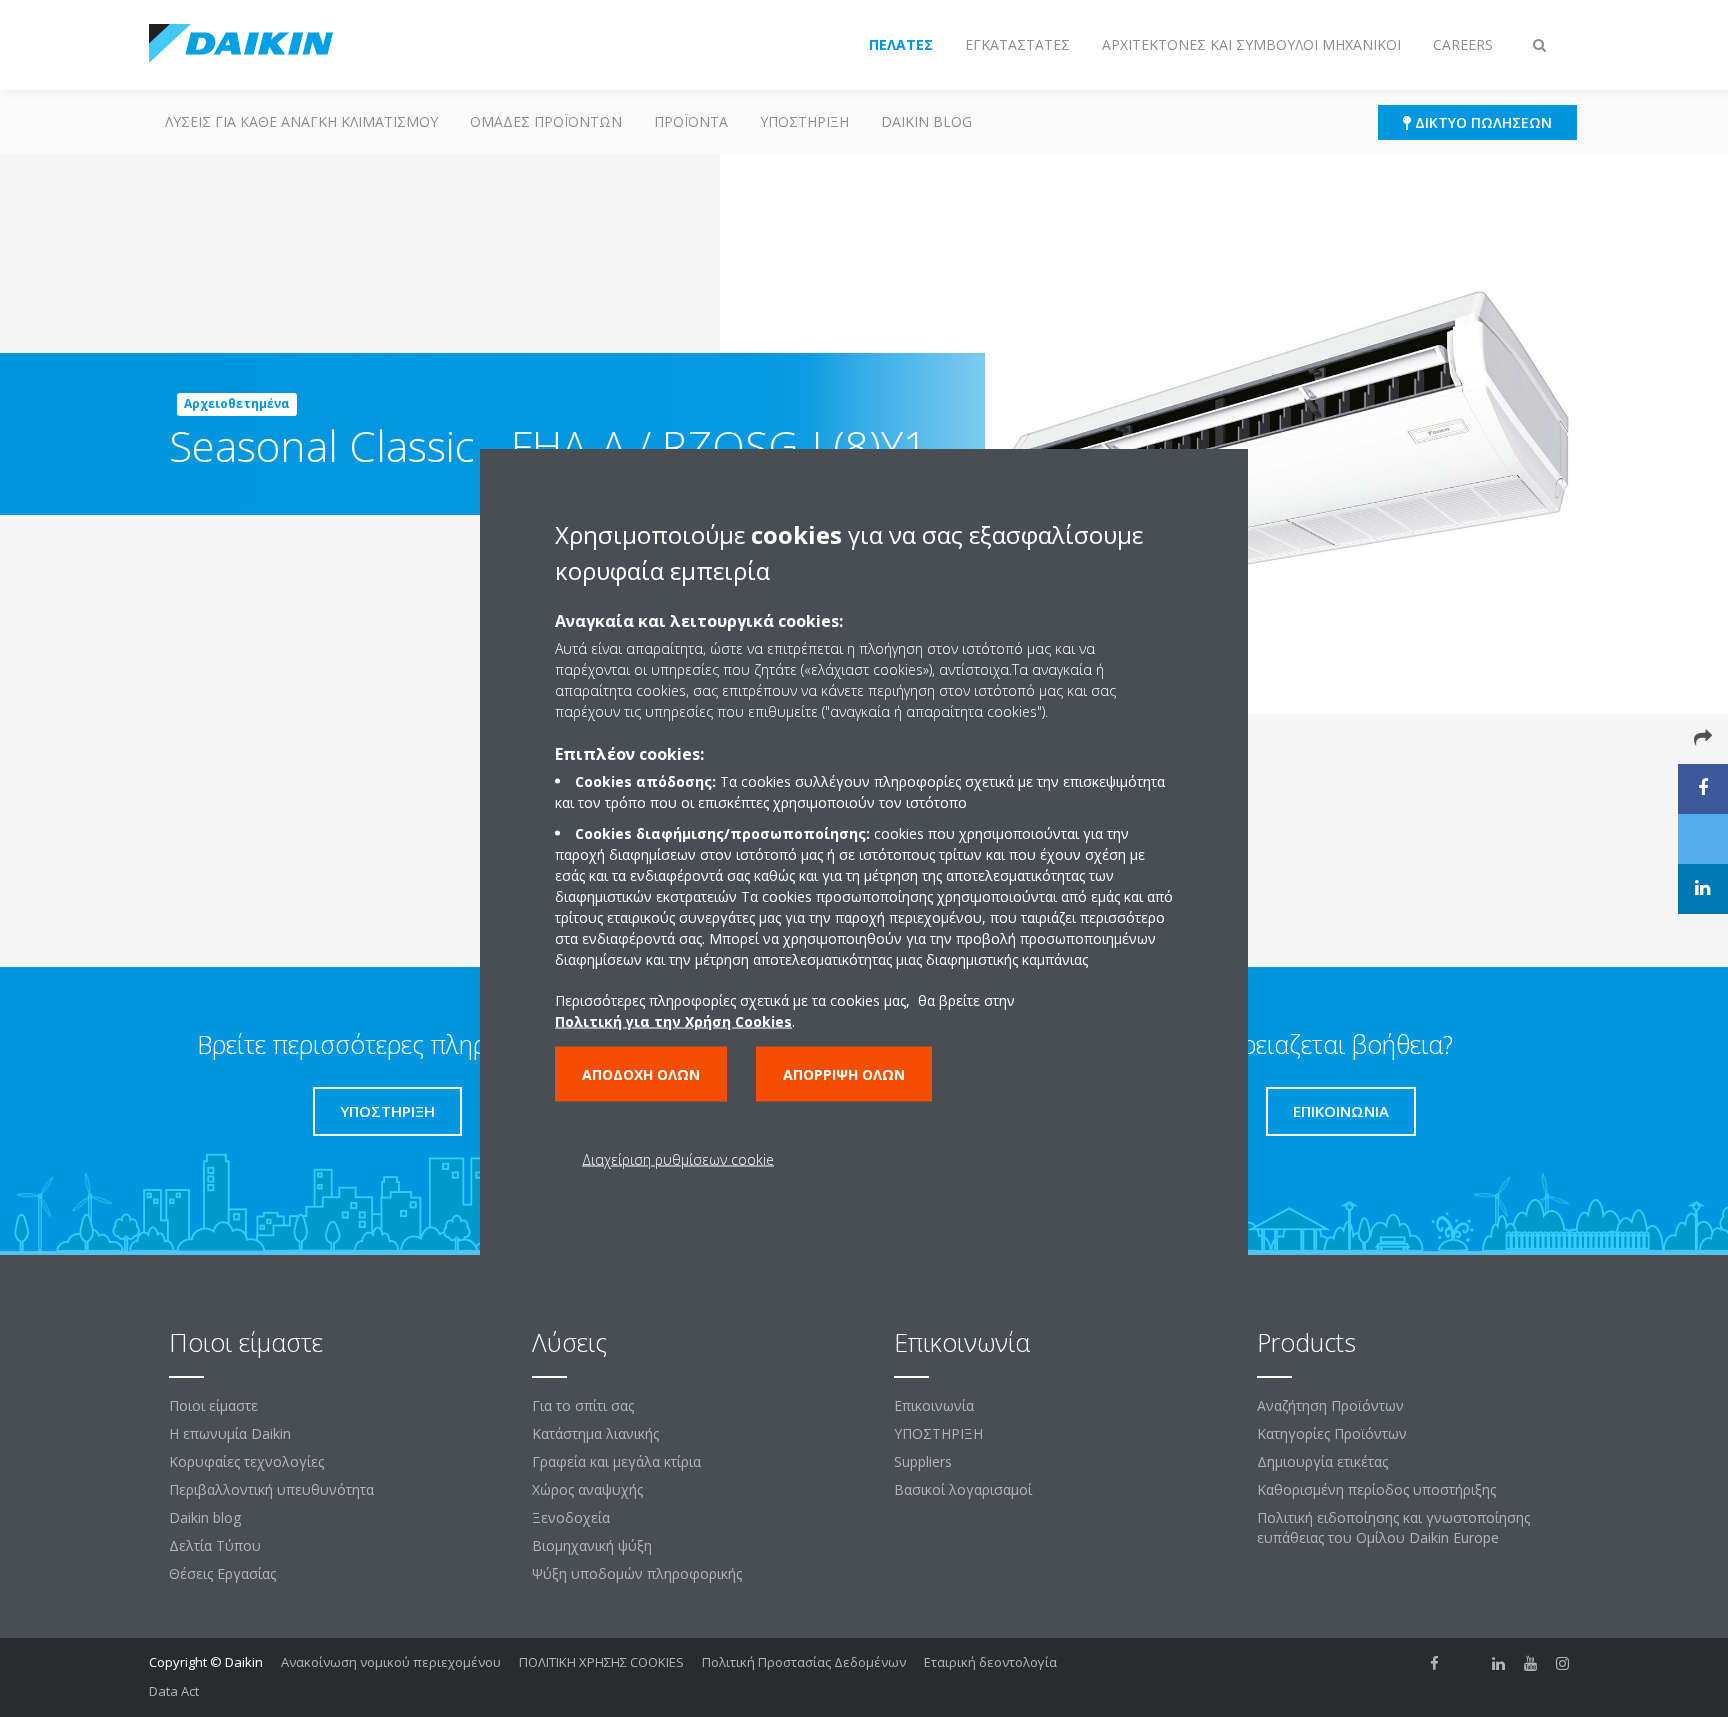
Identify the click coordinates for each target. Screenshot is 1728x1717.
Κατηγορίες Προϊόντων (1332, 1433)
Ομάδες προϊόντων (546, 121)
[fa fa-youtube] (1531, 1664)
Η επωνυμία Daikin (230, 1433)
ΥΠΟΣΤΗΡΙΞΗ (804, 121)
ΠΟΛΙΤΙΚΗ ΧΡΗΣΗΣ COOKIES (601, 1662)
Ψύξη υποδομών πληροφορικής (637, 1573)
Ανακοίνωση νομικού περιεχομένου (391, 1662)
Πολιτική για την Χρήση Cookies (673, 1020)
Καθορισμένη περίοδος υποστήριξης (1376, 1489)
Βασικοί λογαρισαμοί (963, 1489)
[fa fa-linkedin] (1499, 1664)
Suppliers (923, 1461)
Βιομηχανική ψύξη (592, 1545)
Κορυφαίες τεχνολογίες (246, 1461)
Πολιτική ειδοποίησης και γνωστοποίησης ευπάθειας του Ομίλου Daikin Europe (1393, 1527)
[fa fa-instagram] (1563, 1664)
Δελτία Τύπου (215, 1545)
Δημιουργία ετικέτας (1322, 1461)
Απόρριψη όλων (844, 1073)
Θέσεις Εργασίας (222, 1573)
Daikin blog (926, 121)
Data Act (174, 1691)
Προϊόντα (691, 121)
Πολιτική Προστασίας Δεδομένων (804, 1662)
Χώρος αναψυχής (587, 1489)
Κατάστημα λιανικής (595, 1433)
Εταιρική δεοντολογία (990, 1662)
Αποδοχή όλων (641, 1073)
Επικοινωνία (934, 1405)
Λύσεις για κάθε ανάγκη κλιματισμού (301, 121)
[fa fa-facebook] (1435, 1664)
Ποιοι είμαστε (213, 1405)
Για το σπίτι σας (583, 1405)
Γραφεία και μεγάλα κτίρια (616, 1461)
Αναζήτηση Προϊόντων (1330, 1405)
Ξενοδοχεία (571, 1517)
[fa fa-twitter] (1467, 1664)
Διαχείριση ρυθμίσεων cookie (678, 1158)
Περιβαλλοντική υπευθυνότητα (271, 1489)
